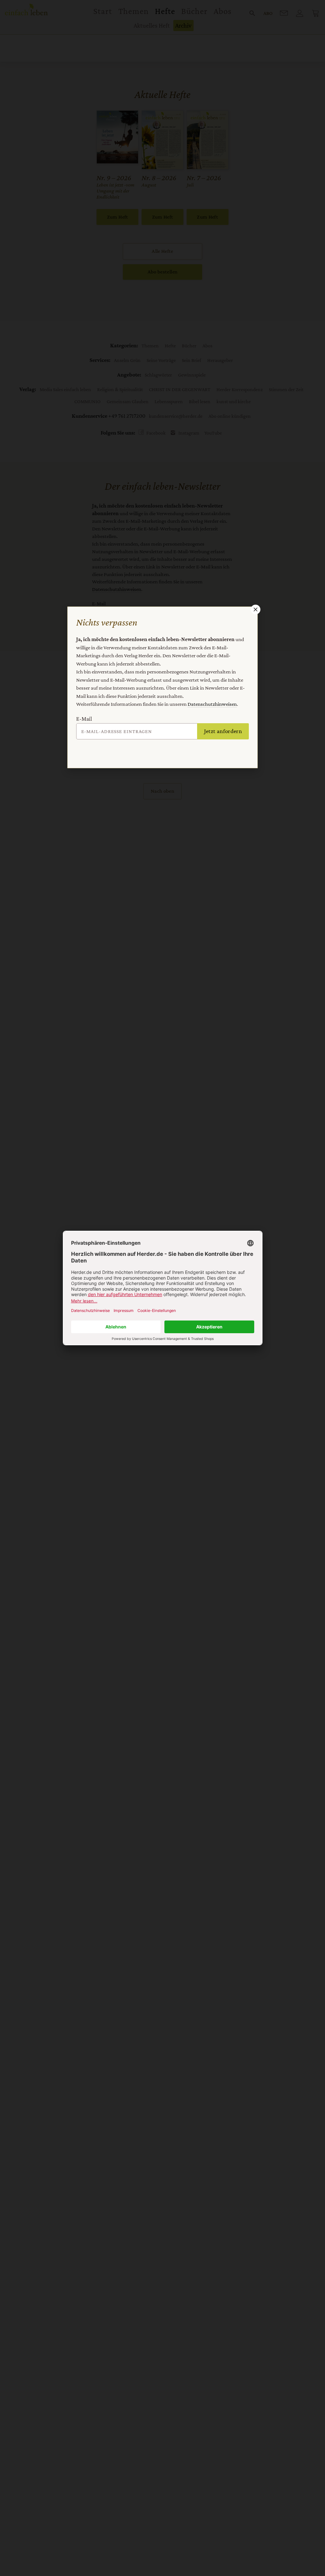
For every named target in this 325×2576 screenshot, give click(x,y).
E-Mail (84, 719)
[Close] (255, 609)
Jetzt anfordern (223, 731)
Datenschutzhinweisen (212, 704)
